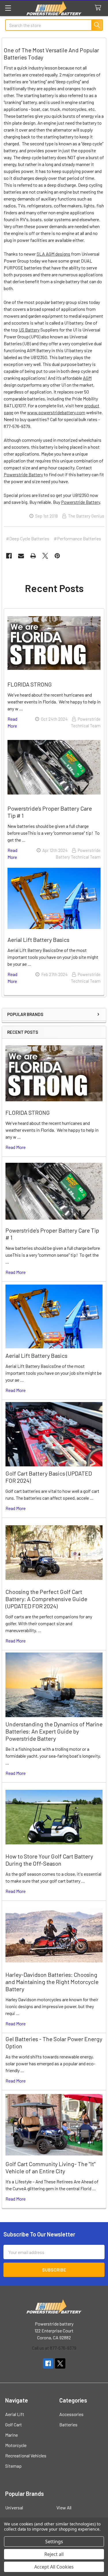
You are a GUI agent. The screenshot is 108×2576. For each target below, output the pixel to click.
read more (16, 1147)
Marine (12, 2435)
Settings (54, 2542)
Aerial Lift (15, 2414)
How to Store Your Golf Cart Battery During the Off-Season (49, 1860)
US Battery (29, 330)
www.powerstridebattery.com (56, 412)
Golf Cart (14, 2424)
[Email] (21, 556)
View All (64, 2507)
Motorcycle (16, 2445)
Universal (14, 2507)
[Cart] (99, 8)
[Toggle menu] (8, 8)
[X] (45, 556)
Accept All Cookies (54, 2567)
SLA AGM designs (53, 254)
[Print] (33, 556)
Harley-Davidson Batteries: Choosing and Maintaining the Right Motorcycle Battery (52, 1982)
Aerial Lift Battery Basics (36, 1356)
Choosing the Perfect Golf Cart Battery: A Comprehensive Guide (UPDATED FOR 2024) (46, 1599)
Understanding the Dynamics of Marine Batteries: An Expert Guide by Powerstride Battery (54, 1731)
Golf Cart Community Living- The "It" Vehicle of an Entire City (51, 2167)
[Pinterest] (57, 556)
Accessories (71, 2414)
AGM (87, 378)
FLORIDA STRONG (28, 1112)
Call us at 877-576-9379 (54, 2348)
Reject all (54, 2554)
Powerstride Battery (23, 474)
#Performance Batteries (77, 538)
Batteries (68, 2424)
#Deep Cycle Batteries (28, 538)
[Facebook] (9, 556)
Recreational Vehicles (26, 2456)
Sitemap (13, 2466)
